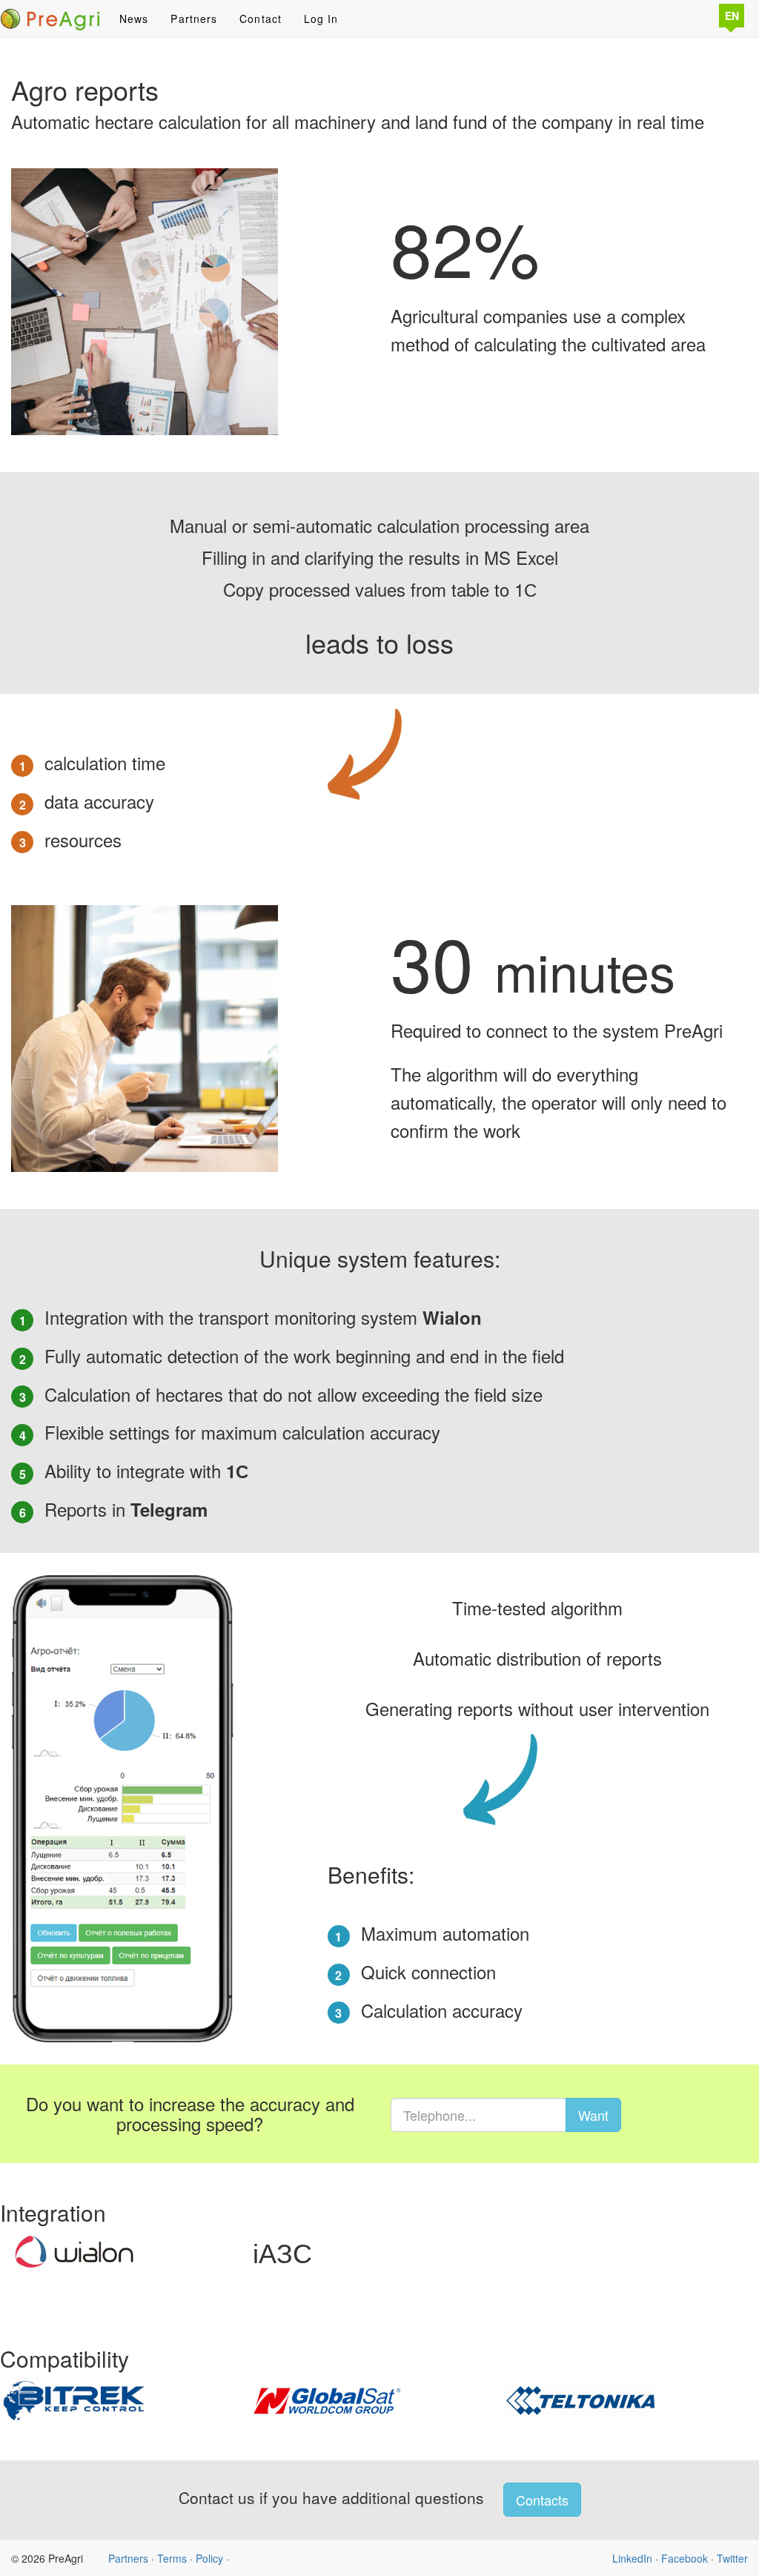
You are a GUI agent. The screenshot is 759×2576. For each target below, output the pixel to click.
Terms (172, 2558)
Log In (321, 19)
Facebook (685, 2558)
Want (593, 2115)
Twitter (732, 2558)
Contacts (542, 2500)
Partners (194, 19)
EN (732, 16)
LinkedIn (632, 2558)
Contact (261, 19)
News (134, 19)
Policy (209, 2558)
